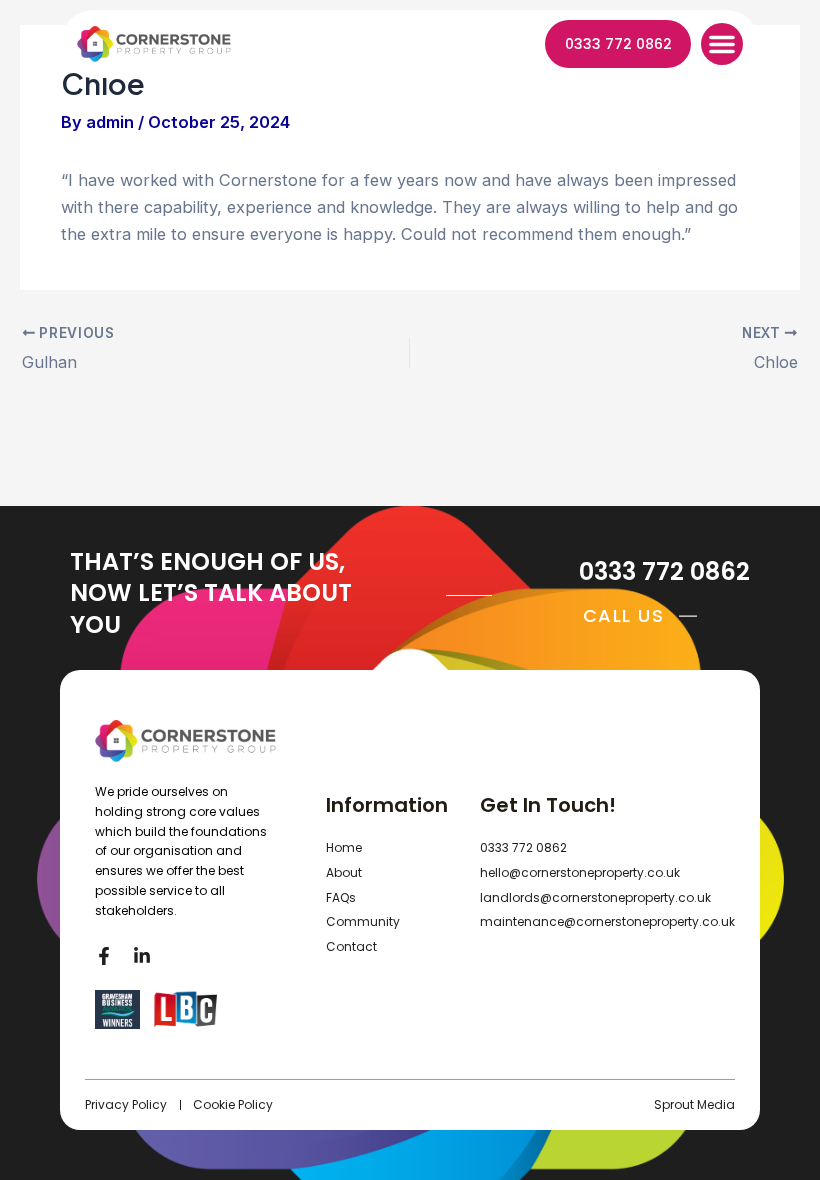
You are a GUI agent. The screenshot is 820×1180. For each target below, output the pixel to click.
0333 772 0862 (664, 571)
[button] (722, 44)
